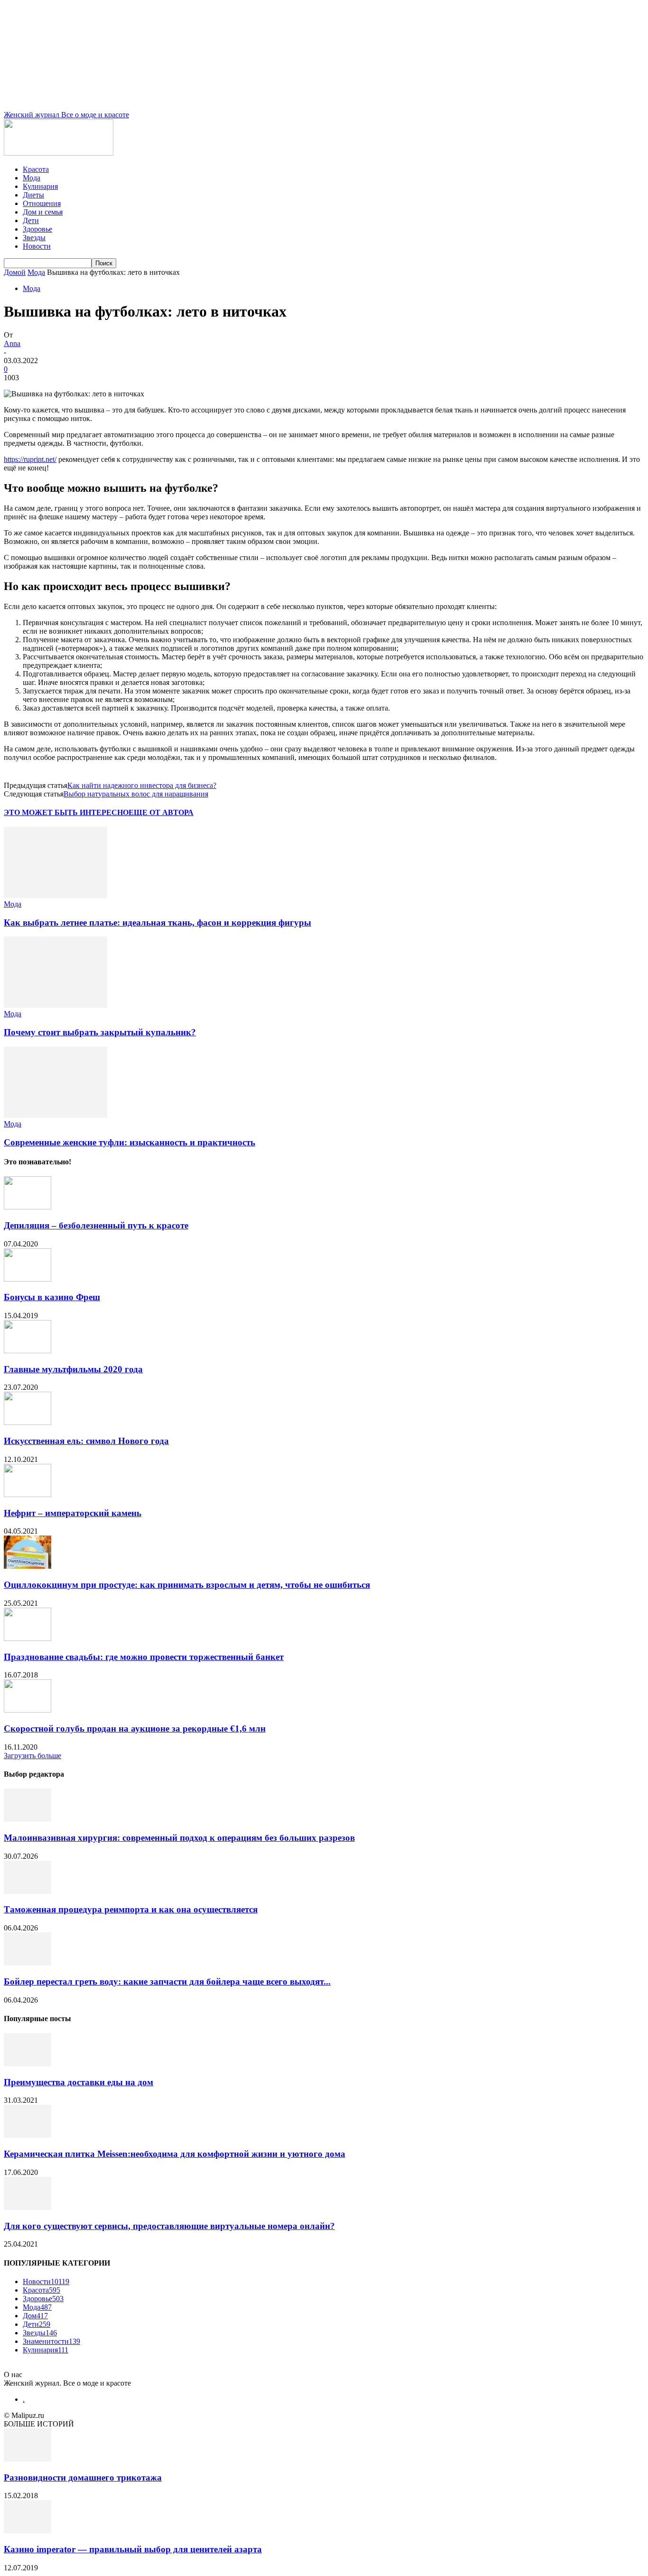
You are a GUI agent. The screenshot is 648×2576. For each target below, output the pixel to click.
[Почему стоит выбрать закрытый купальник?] (56, 1005)
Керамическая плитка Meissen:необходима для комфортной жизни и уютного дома (175, 2154)
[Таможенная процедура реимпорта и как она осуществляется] (28, 1891)
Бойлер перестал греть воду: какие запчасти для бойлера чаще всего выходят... (167, 1981)
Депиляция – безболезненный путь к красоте (96, 1225)
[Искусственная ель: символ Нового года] (28, 1422)
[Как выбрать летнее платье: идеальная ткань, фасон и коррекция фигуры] (56, 895)
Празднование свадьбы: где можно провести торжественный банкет (144, 1657)
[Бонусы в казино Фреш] (28, 1279)
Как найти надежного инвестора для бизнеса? (142, 785)
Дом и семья (43, 212)
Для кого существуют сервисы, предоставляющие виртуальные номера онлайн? (169, 2226)
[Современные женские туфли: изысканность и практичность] (56, 1115)
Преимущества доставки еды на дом (79, 2082)
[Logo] (59, 153)
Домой (15, 272)
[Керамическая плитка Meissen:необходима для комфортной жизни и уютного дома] (28, 2135)
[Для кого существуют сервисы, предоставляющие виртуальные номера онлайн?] (28, 2207)
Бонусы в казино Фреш (52, 1297)
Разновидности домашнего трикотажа (83, 2478)
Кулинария (40, 186)
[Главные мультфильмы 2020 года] (28, 1351)
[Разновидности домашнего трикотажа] (28, 2459)
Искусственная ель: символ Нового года (86, 1441)
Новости (37, 246)
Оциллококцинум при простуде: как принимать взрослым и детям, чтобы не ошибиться (187, 1585)
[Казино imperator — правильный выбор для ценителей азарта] (28, 2531)
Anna (12, 343)
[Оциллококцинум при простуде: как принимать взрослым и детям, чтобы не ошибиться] (28, 1566)
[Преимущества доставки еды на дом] (28, 2064)
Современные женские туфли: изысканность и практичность (130, 1142)
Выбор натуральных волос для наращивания (136, 794)
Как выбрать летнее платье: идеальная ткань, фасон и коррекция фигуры (157, 923)
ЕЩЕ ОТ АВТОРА (161, 812)
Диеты (33, 195)
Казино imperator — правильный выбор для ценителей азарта (133, 2549)
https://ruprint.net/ (30, 459)
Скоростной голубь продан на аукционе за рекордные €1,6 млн (135, 1728)
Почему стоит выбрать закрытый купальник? (100, 1032)
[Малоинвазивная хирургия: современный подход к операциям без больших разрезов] (28, 1819)
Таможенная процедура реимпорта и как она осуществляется (131, 1909)
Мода (32, 178)
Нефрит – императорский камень (73, 1513)
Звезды (34, 238)
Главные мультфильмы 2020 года (73, 1369)
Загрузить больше (32, 1756)
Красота (36, 169)
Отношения (42, 203)
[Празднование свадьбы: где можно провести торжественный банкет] (28, 1638)
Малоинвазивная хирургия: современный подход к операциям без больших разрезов (179, 1838)
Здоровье (37, 229)
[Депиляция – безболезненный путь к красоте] (28, 1207)
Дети (31, 220)
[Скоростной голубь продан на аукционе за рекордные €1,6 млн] (28, 1710)
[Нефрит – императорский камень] (28, 1494)
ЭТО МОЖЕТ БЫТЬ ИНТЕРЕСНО (66, 812)
